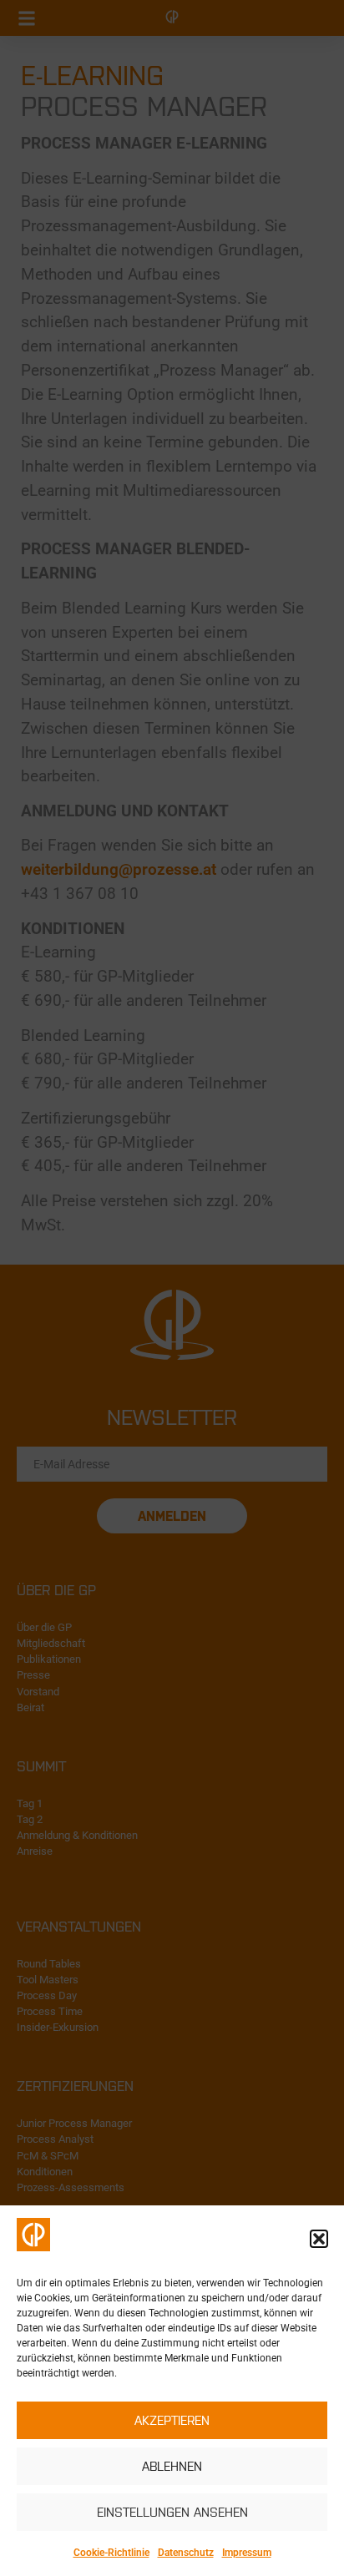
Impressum (247, 2553)
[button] (319, 2239)
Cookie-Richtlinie (111, 2553)
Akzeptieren (172, 2420)
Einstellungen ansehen (172, 2512)
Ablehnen (172, 2466)
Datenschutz (186, 2553)
